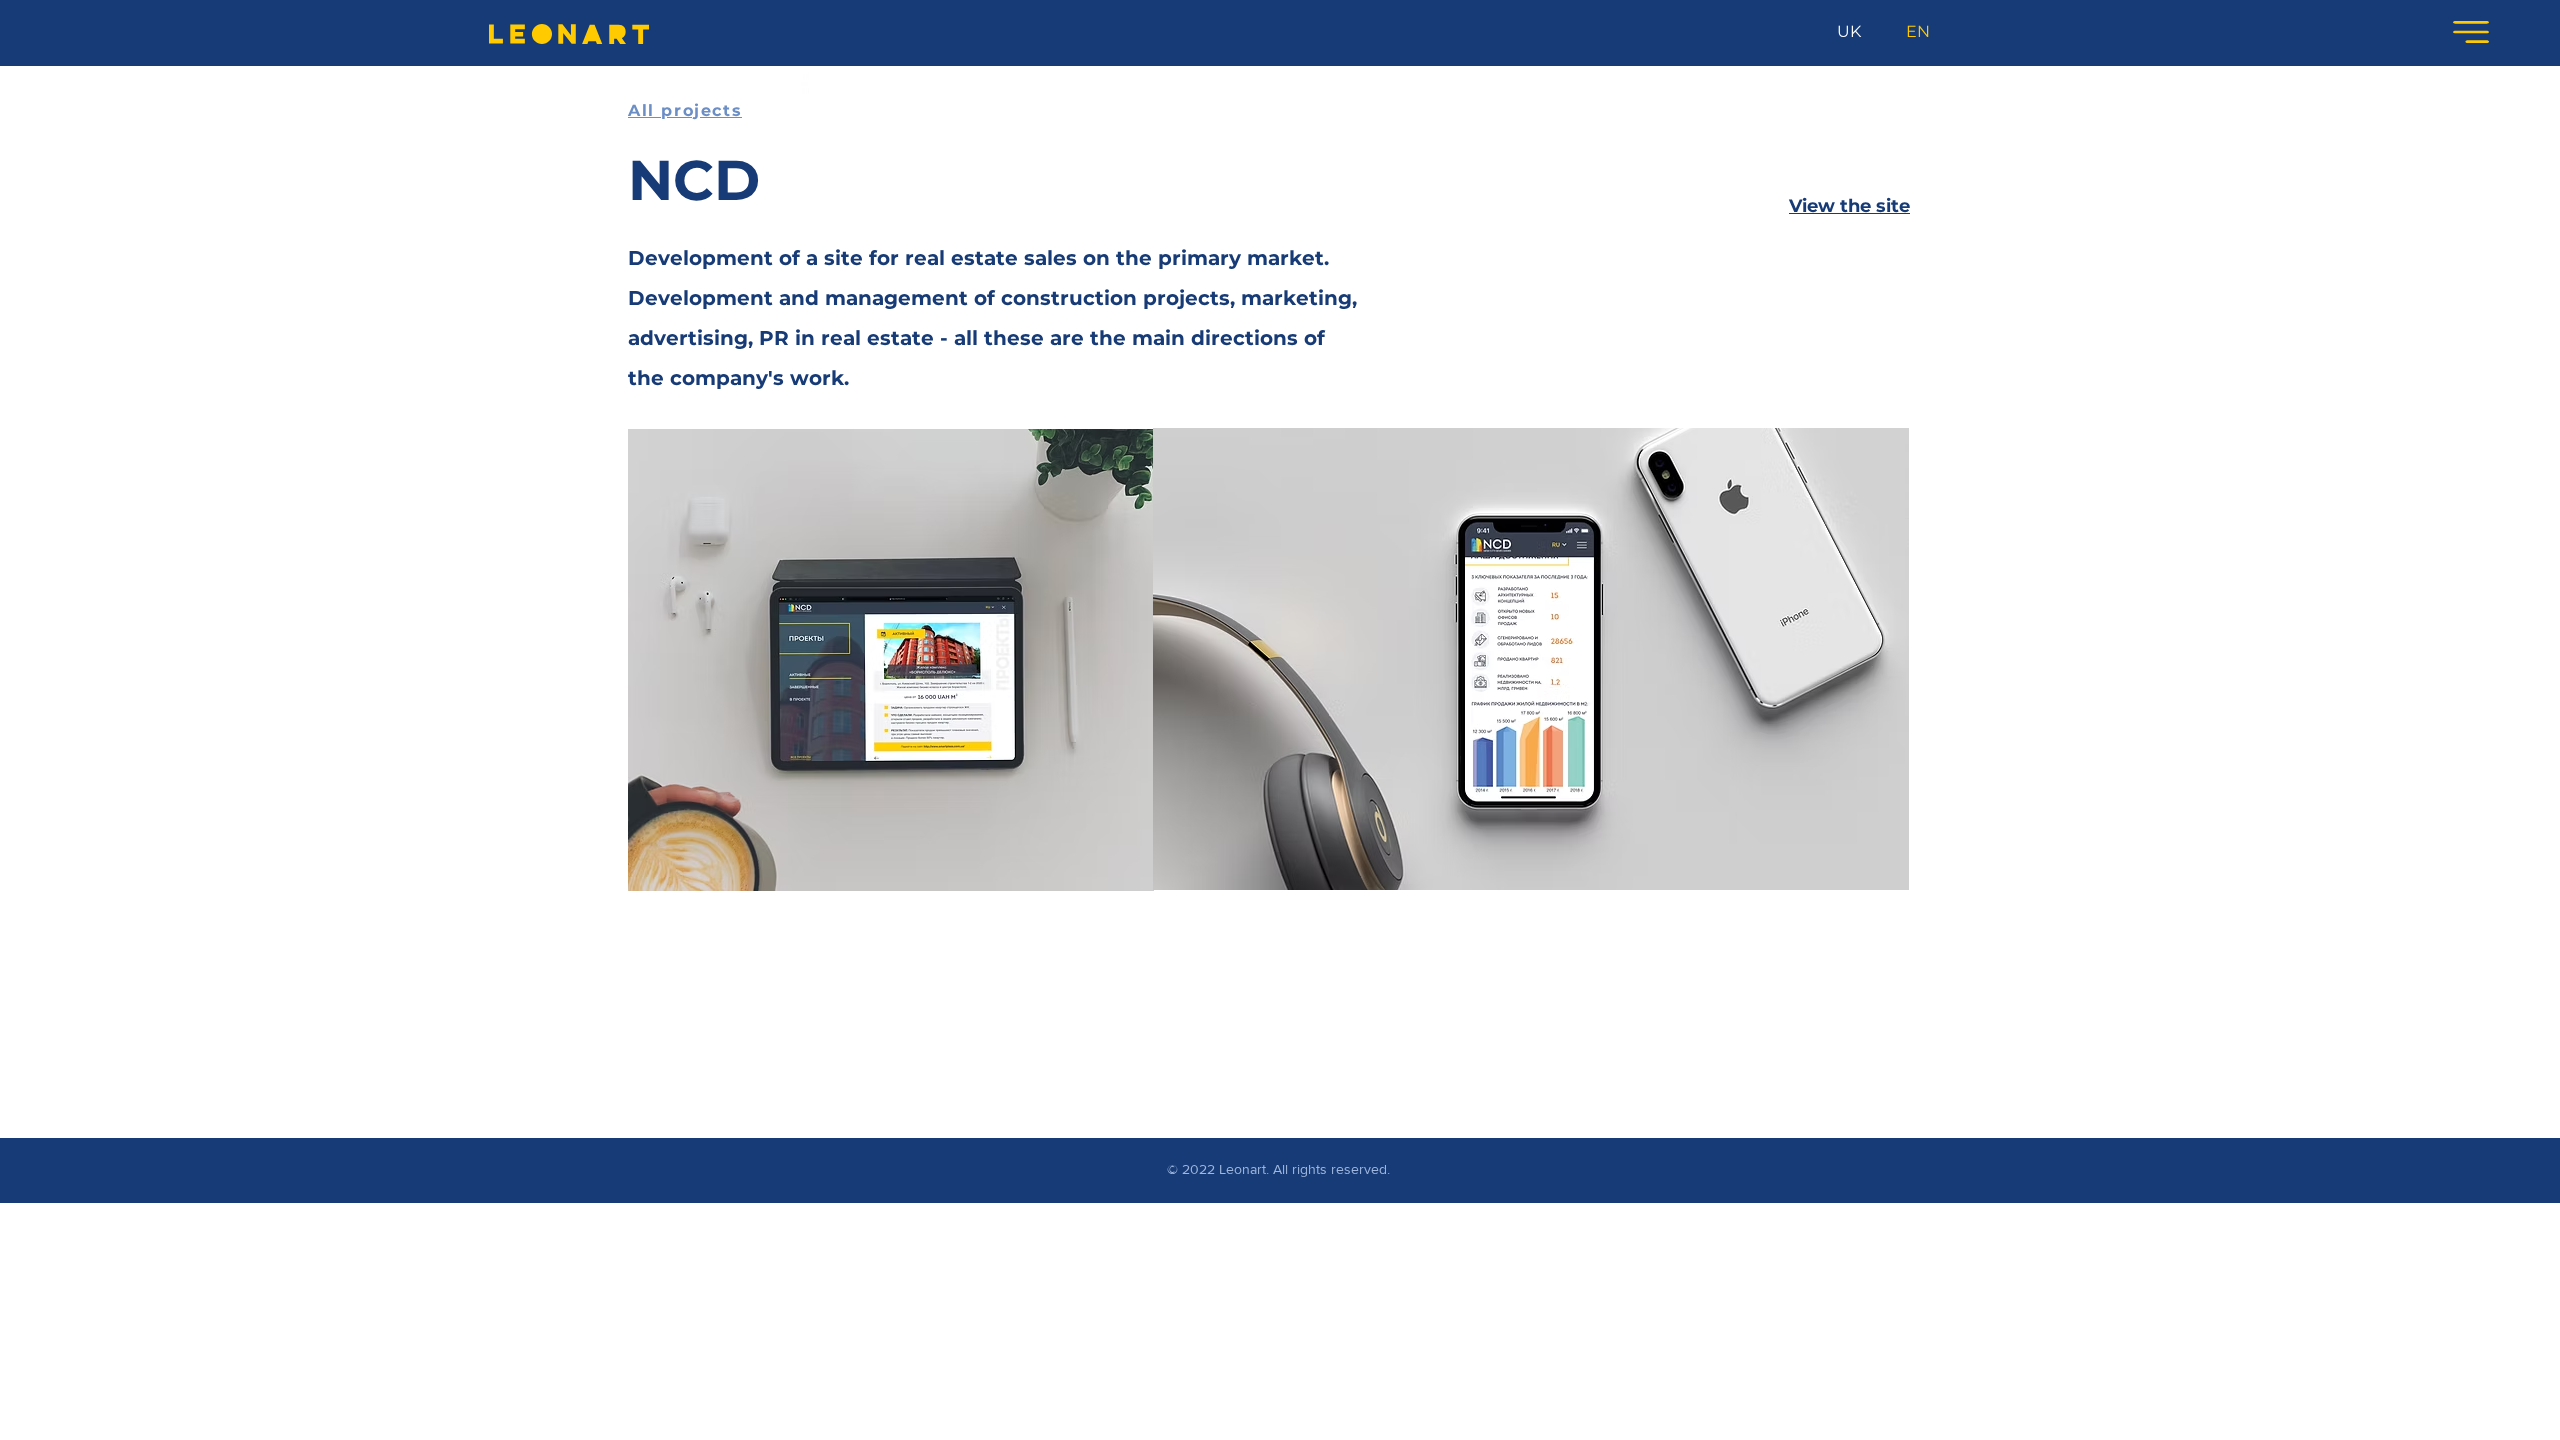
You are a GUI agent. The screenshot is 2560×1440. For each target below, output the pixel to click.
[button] (2471, 32)
